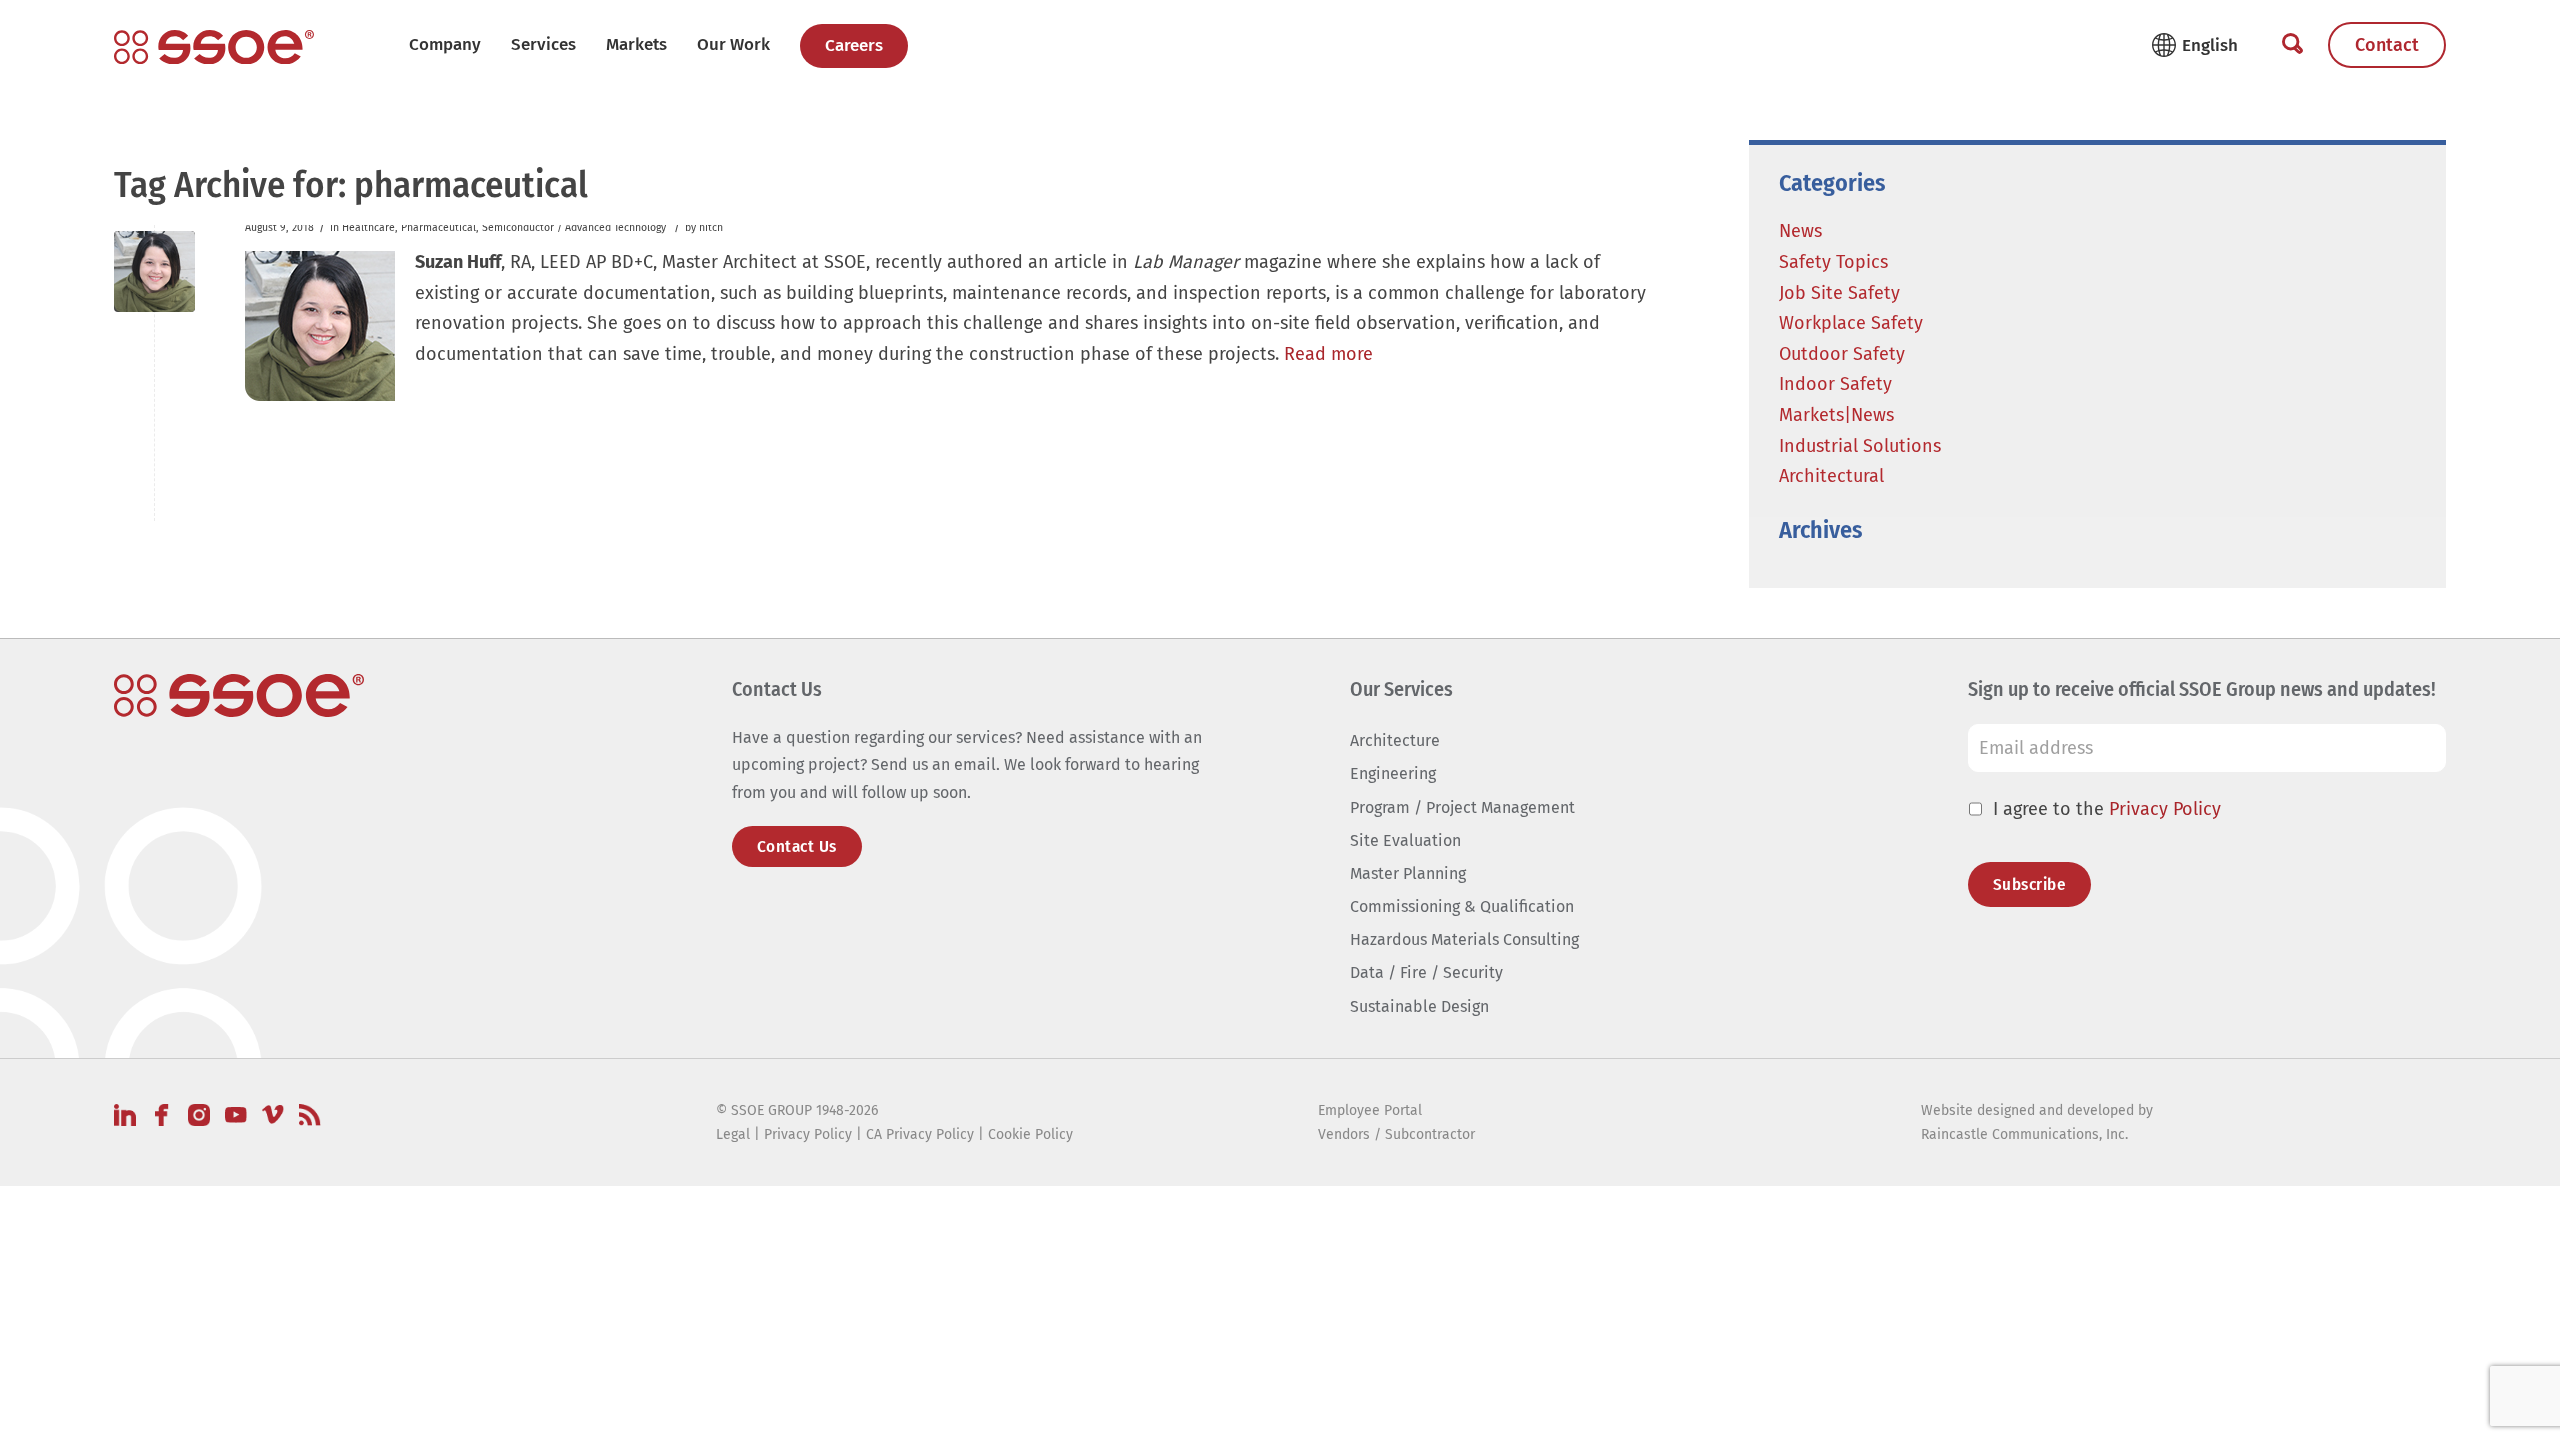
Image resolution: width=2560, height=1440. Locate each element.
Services (543, 44)
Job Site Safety (1839, 293)
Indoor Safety (1835, 384)
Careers (854, 45)
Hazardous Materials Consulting (1464, 939)
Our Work (733, 44)
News (1800, 231)
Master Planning (1408, 873)
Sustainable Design (1419, 1006)
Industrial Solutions (1860, 446)
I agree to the (2107, 809)
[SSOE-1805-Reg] (214, 47)
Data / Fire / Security (1426, 972)
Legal (733, 1134)
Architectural (1831, 476)
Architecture (1395, 740)
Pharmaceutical (438, 227)
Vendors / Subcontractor (1396, 1134)
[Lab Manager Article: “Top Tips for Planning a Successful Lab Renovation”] (154, 271)
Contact (2387, 45)
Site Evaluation (1405, 840)
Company (445, 44)
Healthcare (368, 227)
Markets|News (1836, 415)
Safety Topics (1833, 262)
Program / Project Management (1462, 807)
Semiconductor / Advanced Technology (574, 227)
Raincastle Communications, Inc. (2024, 1134)
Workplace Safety (1851, 323)
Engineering (1393, 773)
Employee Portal (1370, 1110)
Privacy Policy (2165, 809)
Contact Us (797, 846)
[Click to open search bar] (2292, 45)
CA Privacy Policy (920, 1134)
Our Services (1401, 689)
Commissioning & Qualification (1462, 906)
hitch (711, 227)
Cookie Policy (1030, 1134)
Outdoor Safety (1842, 354)
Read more (1328, 354)
